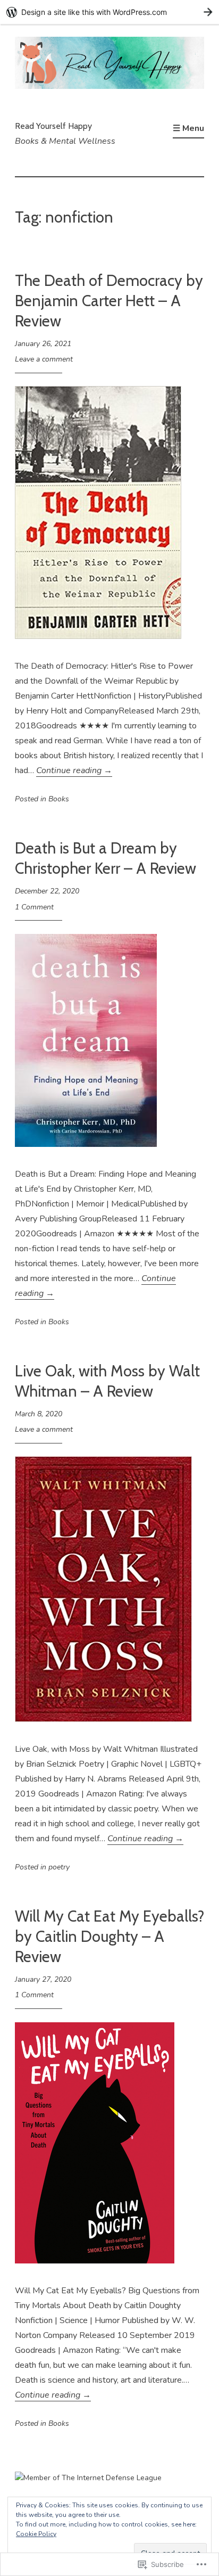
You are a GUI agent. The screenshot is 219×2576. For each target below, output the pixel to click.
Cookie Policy (36, 2534)
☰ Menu (188, 128)
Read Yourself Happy (53, 126)
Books (59, 799)
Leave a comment (44, 359)
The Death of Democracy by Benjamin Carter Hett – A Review (109, 300)
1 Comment (34, 907)
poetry (59, 1867)
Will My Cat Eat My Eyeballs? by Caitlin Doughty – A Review (109, 1936)
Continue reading (74, 770)
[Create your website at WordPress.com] (109, 12)
